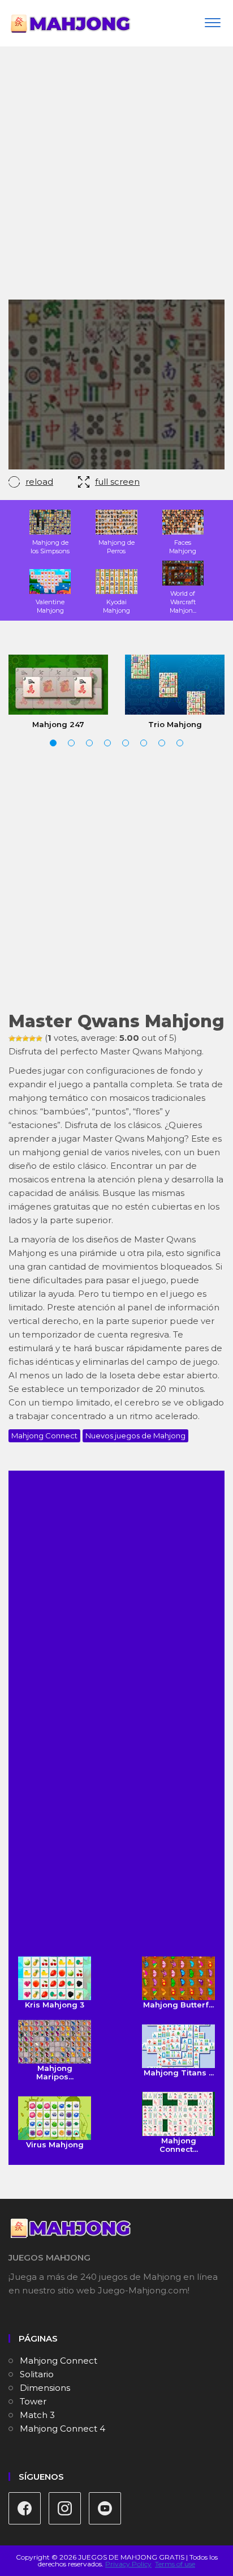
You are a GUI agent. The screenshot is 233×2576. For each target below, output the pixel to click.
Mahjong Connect (44, 1436)
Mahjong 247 (58, 724)
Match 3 (37, 2415)
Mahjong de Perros (116, 547)
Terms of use (175, 2564)
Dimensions (45, 2388)
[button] (53, 743)
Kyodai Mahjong (116, 606)
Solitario (37, 2374)
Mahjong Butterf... (178, 2005)
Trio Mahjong (175, 724)
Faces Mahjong (183, 547)
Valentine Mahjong (50, 606)
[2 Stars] (19, 1039)
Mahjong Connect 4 (62, 2428)
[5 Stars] (39, 1039)
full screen (117, 482)
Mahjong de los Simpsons (50, 547)
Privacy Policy (128, 2564)
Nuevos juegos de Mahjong (135, 1436)
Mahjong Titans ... (179, 2073)
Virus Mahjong (55, 2144)
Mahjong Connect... (179, 2144)
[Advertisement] (116, 177)
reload (39, 482)
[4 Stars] (32, 1039)
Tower (33, 2401)
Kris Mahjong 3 (55, 2005)
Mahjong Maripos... (55, 2072)
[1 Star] (12, 1039)
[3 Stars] (25, 1039)
